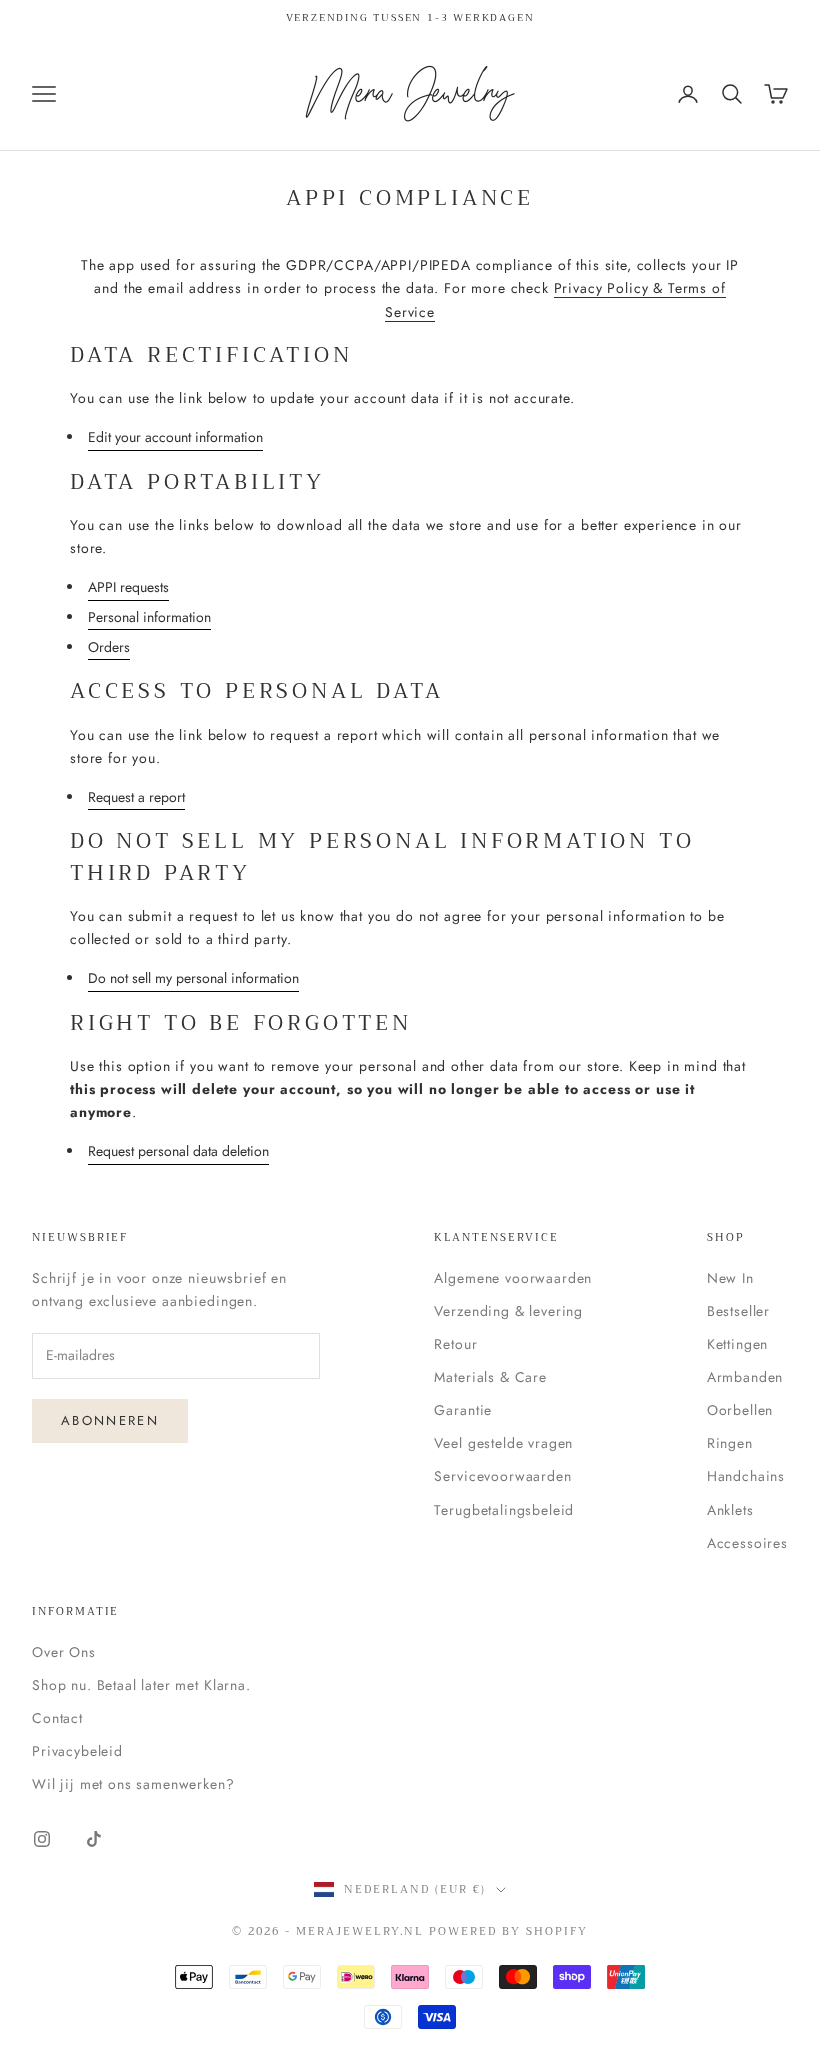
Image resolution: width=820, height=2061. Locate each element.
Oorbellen (740, 1410)
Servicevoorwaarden (502, 1476)
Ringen (730, 1443)
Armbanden (745, 1377)
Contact (57, 1718)
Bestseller (738, 1311)
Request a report (136, 797)
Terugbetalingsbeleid (504, 1510)
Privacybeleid (77, 1751)
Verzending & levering (508, 1311)
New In (730, 1278)
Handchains (746, 1476)
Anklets (730, 1510)
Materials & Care (490, 1377)
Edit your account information (175, 437)
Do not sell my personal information (193, 978)
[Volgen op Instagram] (42, 1839)
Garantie (463, 1410)
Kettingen (738, 1344)
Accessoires (747, 1543)
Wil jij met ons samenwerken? (133, 1784)
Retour (455, 1344)
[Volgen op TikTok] (94, 1839)
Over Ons (64, 1652)
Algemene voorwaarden (513, 1278)
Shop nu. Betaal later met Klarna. (141, 1685)
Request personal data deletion (178, 1151)
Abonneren (110, 1420)
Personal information (149, 617)
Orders (109, 647)
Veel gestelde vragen (503, 1443)
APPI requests (128, 587)
